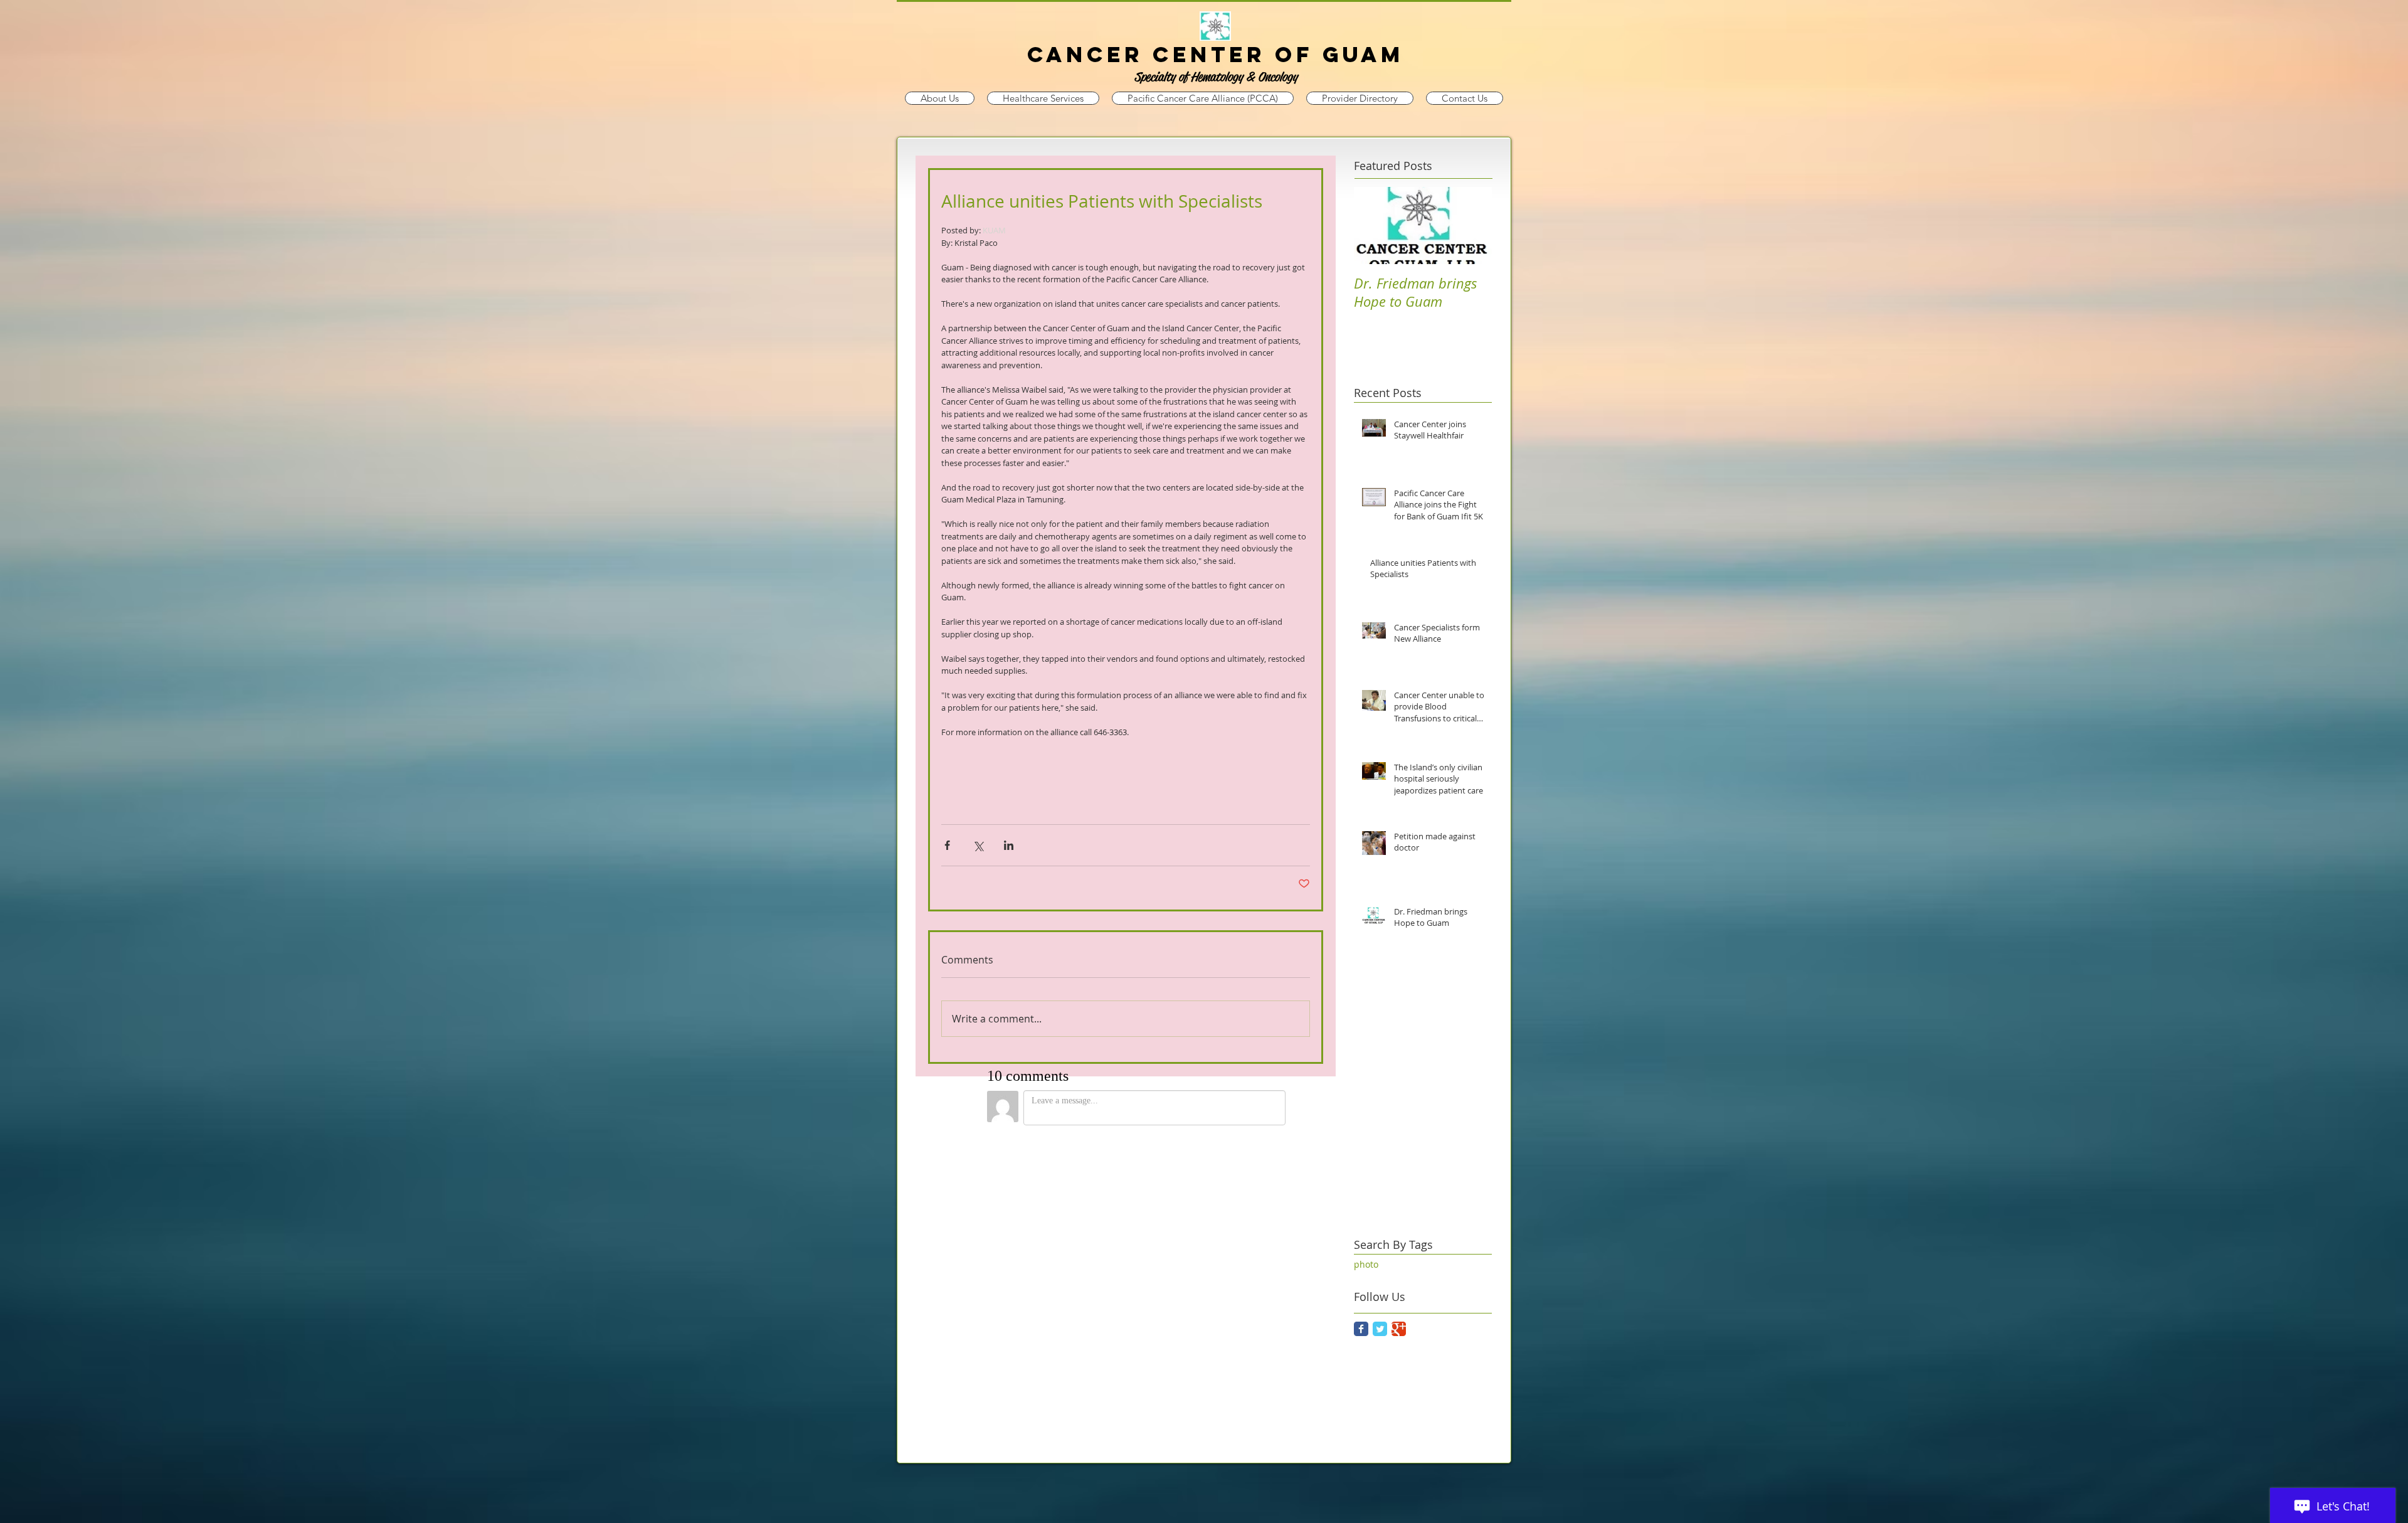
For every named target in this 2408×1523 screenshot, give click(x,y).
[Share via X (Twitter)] (978, 845)
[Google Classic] (1399, 1329)
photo (1366, 1264)
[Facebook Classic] (1361, 1329)
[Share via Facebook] (947, 845)
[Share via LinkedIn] (1009, 845)
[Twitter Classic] (1380, 1329)
